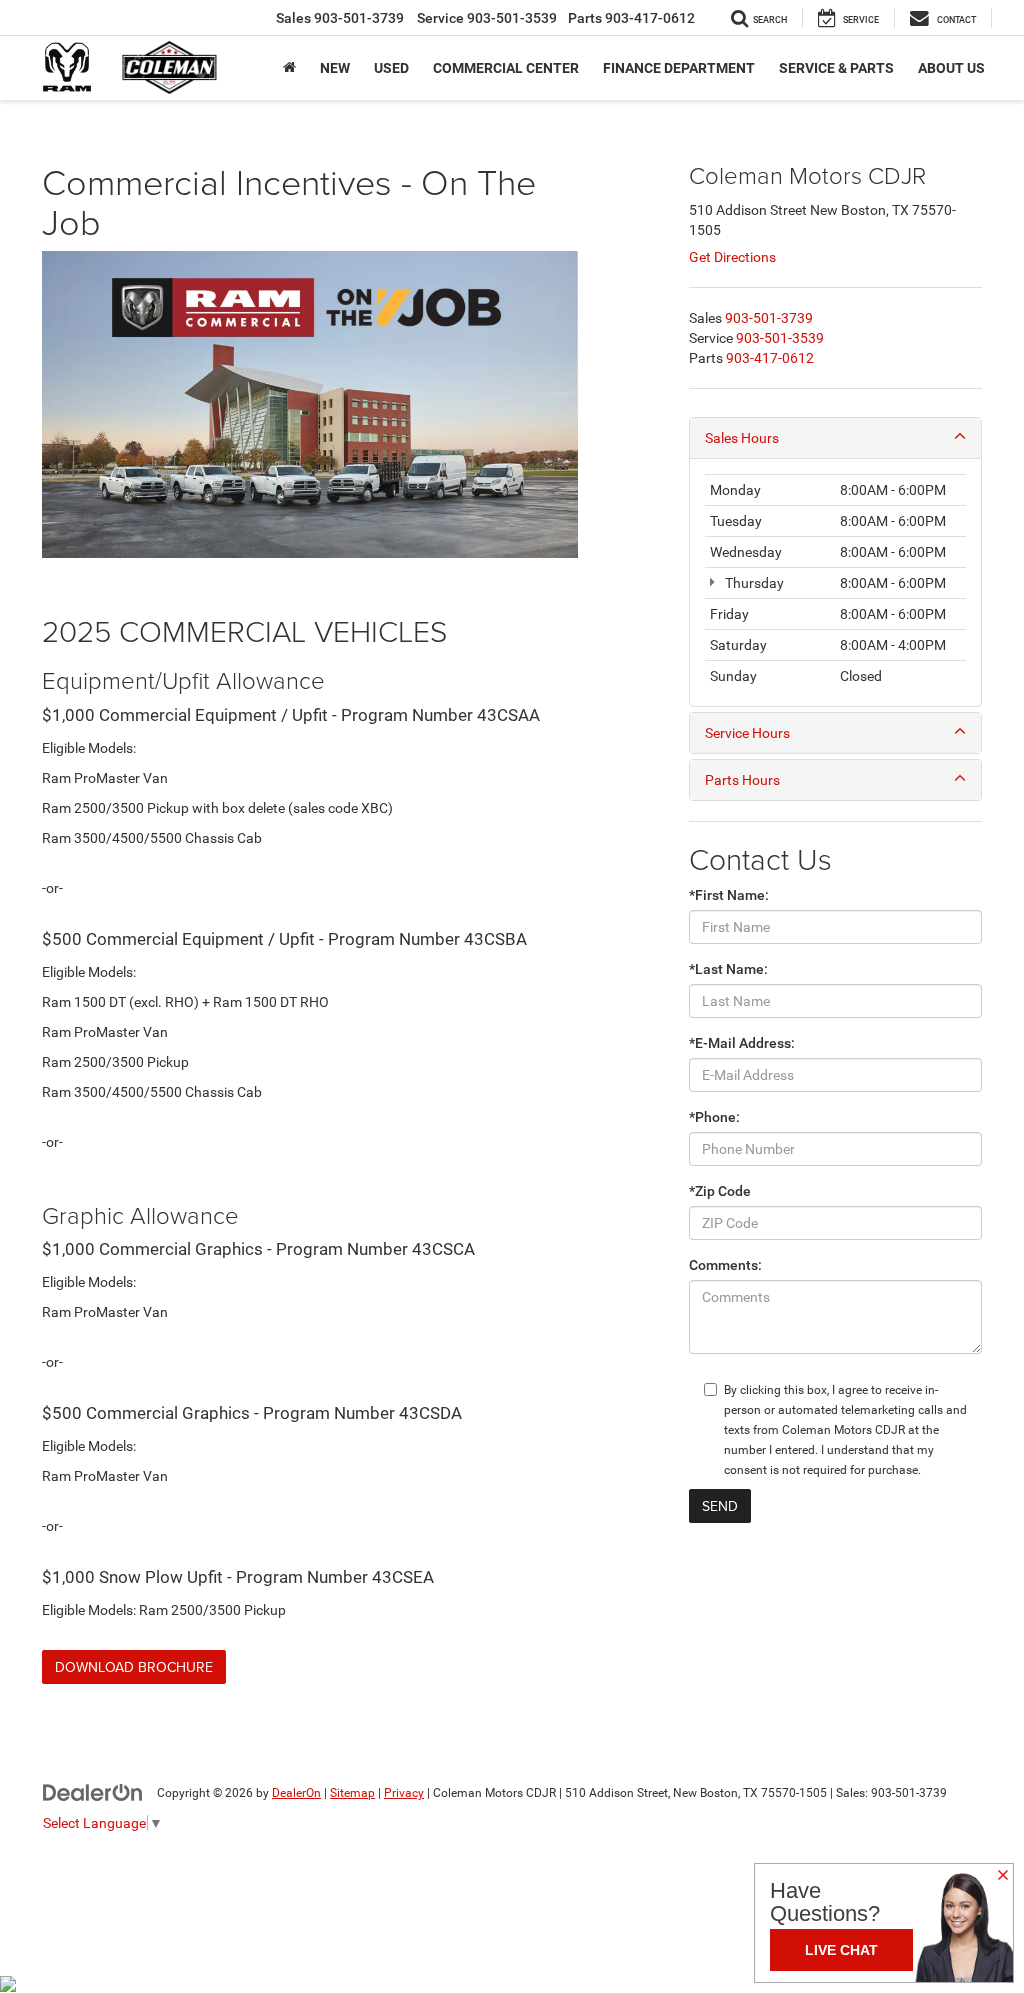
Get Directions (732, 257)
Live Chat (841, 1950)
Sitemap (352, 1793)
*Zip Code (720, 1191)
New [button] (335, 68)
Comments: (725, 1265)
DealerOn (296, 1793)
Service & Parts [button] (836, 68)
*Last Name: (728, 969)
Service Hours (747, 733)
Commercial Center (506, 68)
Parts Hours (742, 780)
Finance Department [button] (679, 68)
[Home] (289, 68)
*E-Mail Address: (742, 1043)
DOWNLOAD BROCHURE (134, 1667)
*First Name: (729, 895)
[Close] (1003, 1876)
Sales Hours (742, 438)
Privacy (404, 1793)
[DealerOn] (93, 1792)
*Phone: (714, 1117)
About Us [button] (951, 68)
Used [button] (391, 68)
